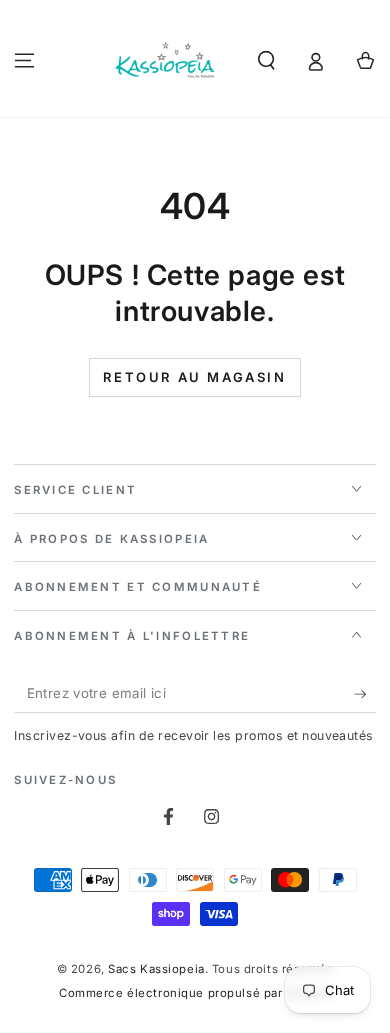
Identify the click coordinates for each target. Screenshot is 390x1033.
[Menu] (24, 60)
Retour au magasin (194, 377)
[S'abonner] (365, 694)
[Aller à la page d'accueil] (166, 61)
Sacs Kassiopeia (156, 969)
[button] (266, 60)
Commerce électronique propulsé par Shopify (195, 993)
